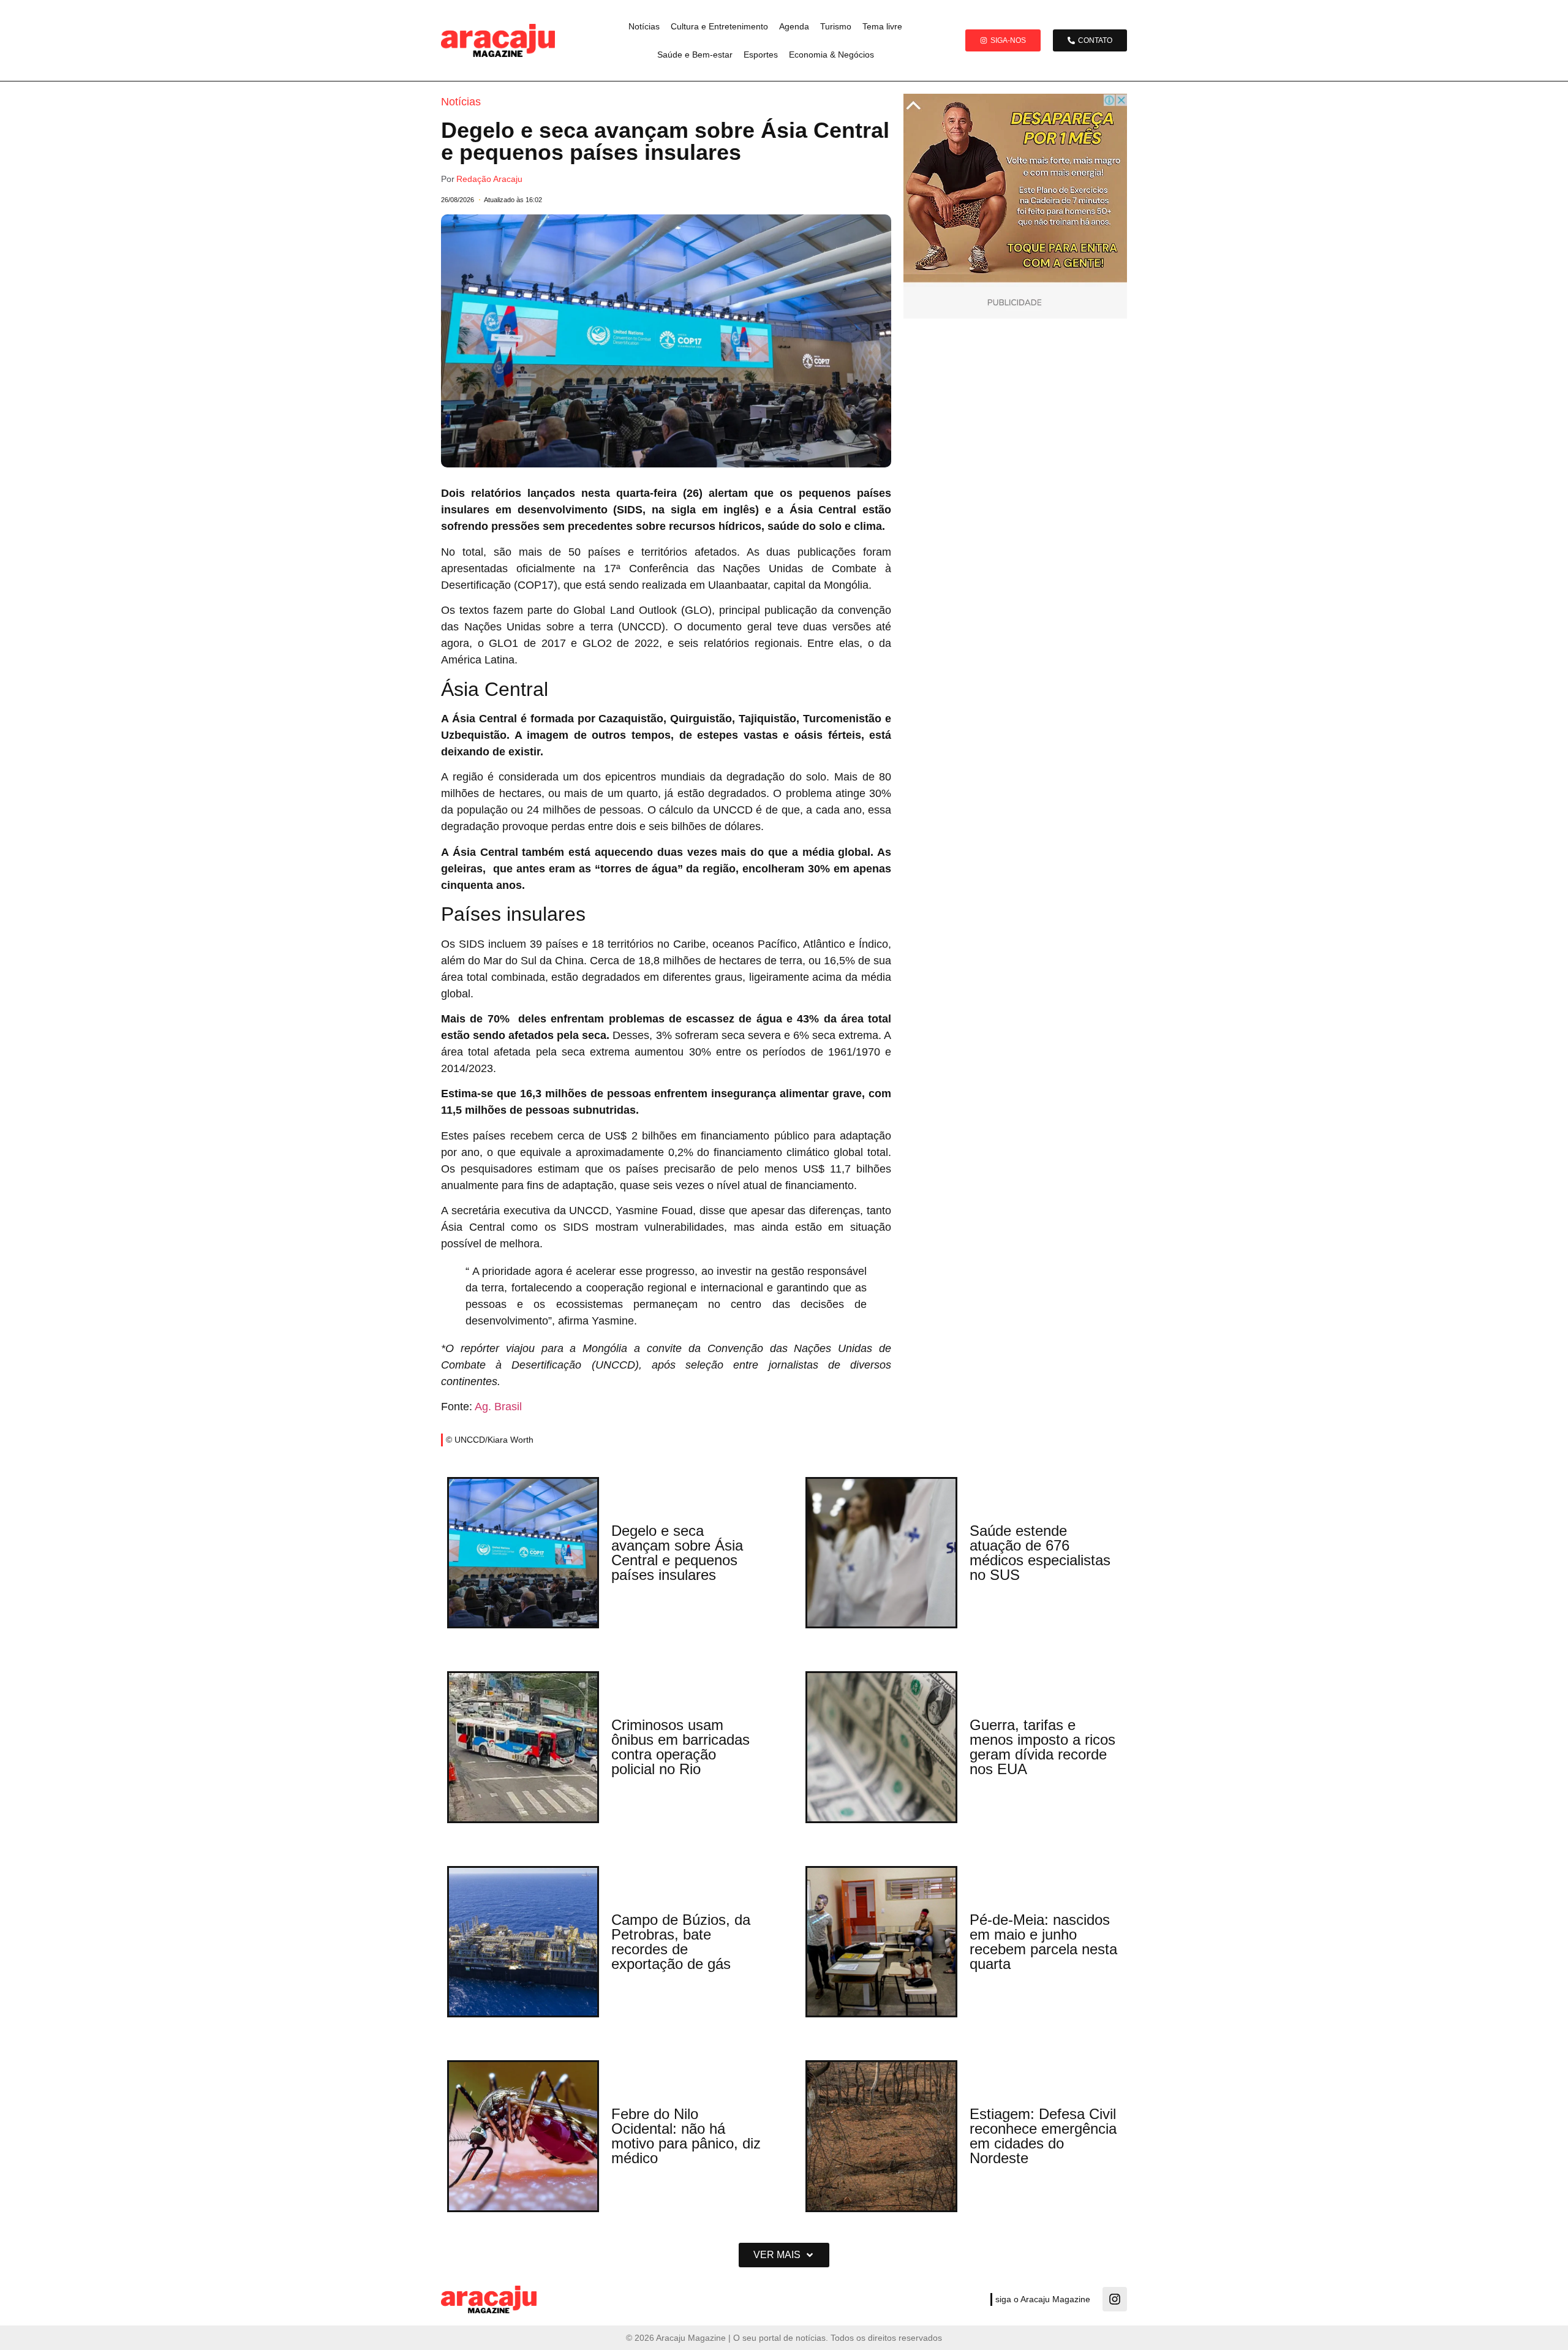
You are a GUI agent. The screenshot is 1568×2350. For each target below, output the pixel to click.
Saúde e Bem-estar (695, 55)
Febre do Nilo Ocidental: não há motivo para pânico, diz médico (686, 2136)
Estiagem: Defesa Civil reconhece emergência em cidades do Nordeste (1043, 2136)
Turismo (836, 26)
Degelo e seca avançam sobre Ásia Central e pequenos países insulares (677, 1553)
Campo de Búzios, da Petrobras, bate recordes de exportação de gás (681, 1942)
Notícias (644, 26)
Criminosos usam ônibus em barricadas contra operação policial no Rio (680, 1747)
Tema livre (882, 26)
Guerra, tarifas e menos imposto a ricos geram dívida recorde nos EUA (1042, 1747)
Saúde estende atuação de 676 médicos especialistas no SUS (1040, 1553)
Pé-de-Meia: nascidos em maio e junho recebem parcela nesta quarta (1043, 1942)
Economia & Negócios (831, 55)
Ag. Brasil (498, 1407)
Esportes (761, 55)
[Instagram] (1115, 2299)
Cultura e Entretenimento (719, 26)
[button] (784, 2255)
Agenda (794, 26)
